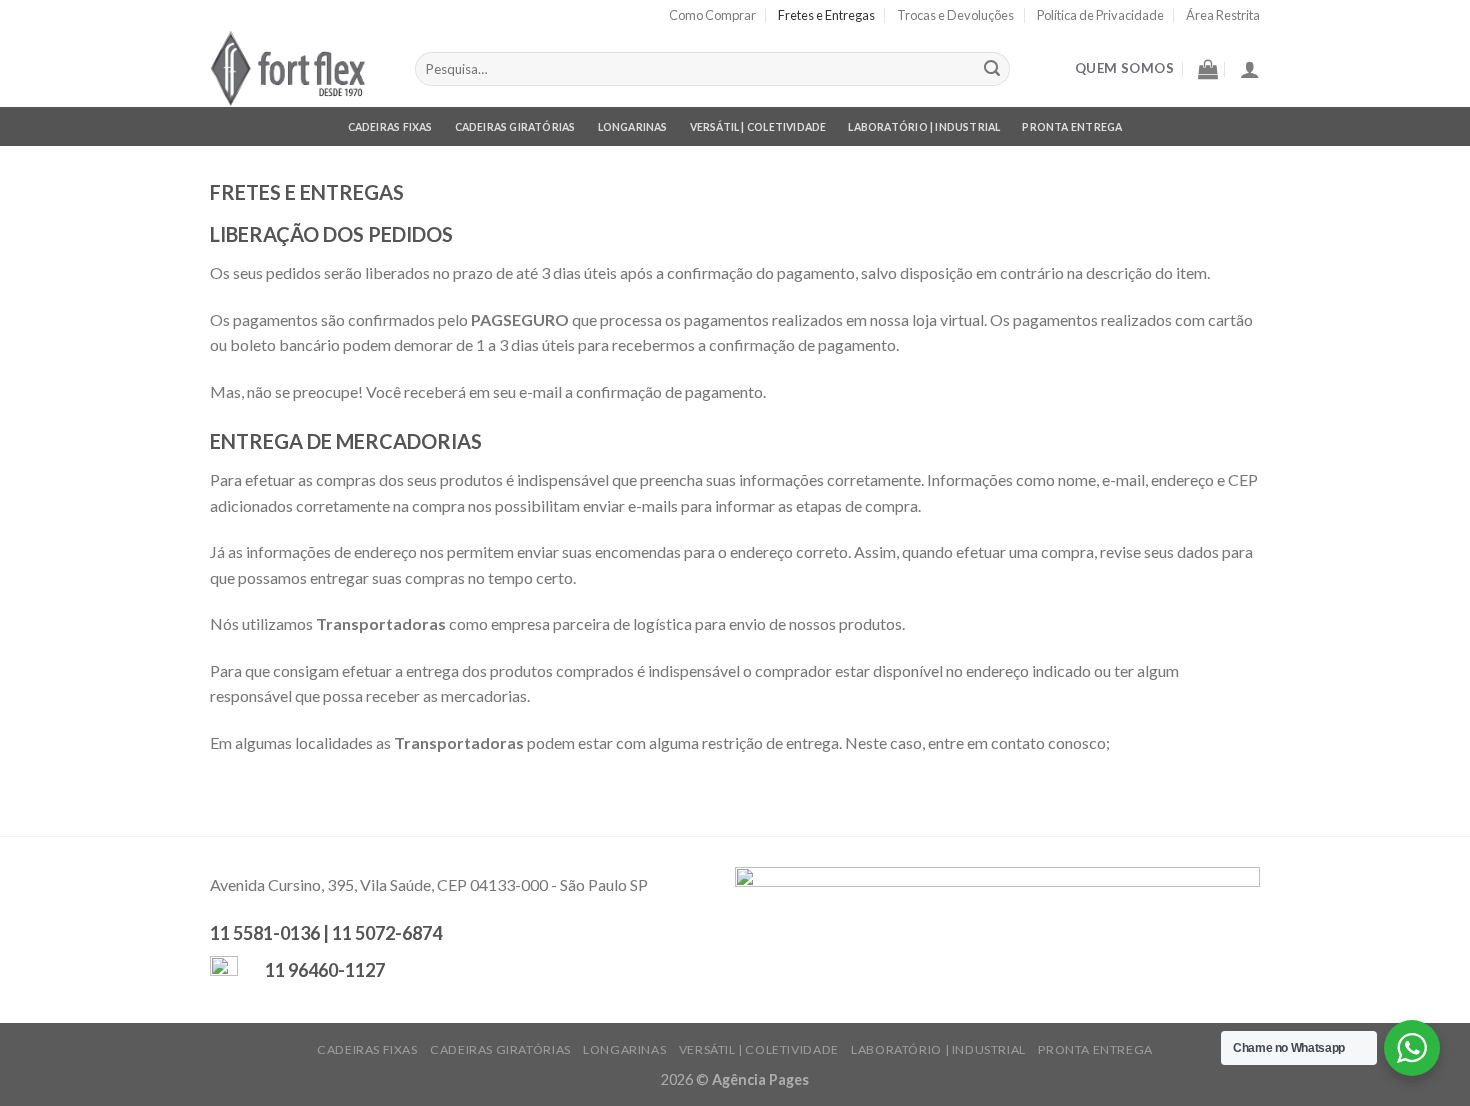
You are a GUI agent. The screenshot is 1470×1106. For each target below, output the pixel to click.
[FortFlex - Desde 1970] (297, 68)
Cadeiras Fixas (390, 127)
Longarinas (633, 127)
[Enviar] (992, 69)
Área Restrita (1223, 15)
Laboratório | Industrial (924, 127)
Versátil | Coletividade (758, 127)
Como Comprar (712, 15)
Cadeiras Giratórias (515, 127)
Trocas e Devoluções (955, 15)
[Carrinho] (1208, 69)
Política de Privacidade (1100, 15)
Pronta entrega (1072, 127)
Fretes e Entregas (826, 15)
